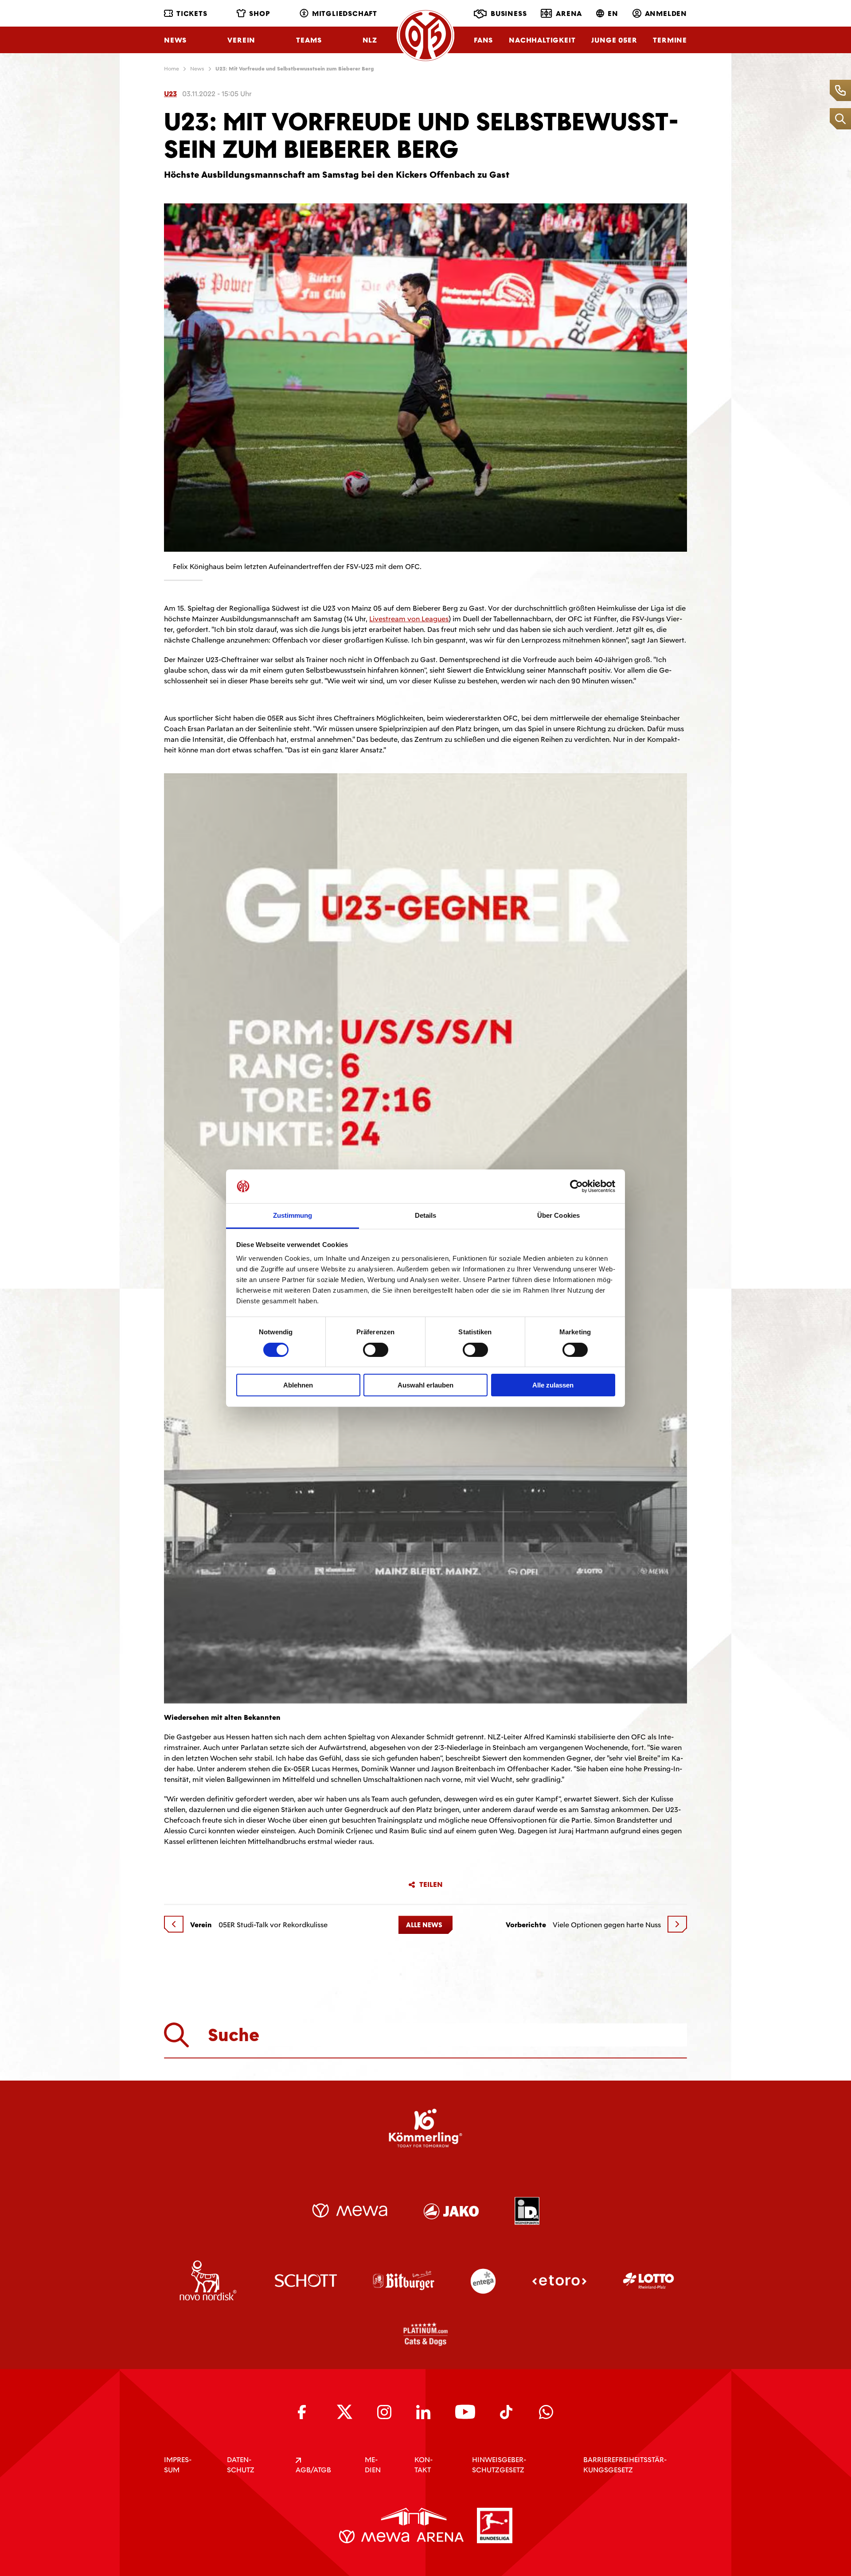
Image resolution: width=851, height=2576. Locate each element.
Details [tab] (426, 1215)
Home (172, 69)
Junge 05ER (614, 40)
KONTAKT (424, 2465)
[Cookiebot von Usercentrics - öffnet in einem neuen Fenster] (576, 1186)
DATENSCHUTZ (241, 2465)
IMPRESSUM (178, 2465)
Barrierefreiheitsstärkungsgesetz (625, 2465)
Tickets (192, 14)
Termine (670, 40)
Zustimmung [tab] (293, 1215)
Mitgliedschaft (345, 14)
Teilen (431, 1885)
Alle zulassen (553, 1385)
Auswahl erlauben (425, 1385)
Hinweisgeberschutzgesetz (499, 2465)
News (175, 40)
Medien (373, 2465)
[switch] (376, 1350)
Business (509, 14)
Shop (260, 14)
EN (613, 14)
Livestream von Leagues (409, 619)
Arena (569, 14)
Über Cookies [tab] (558, 1215)
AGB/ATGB (313, 2470)
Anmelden (666, 14)
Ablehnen (298, 1385)
